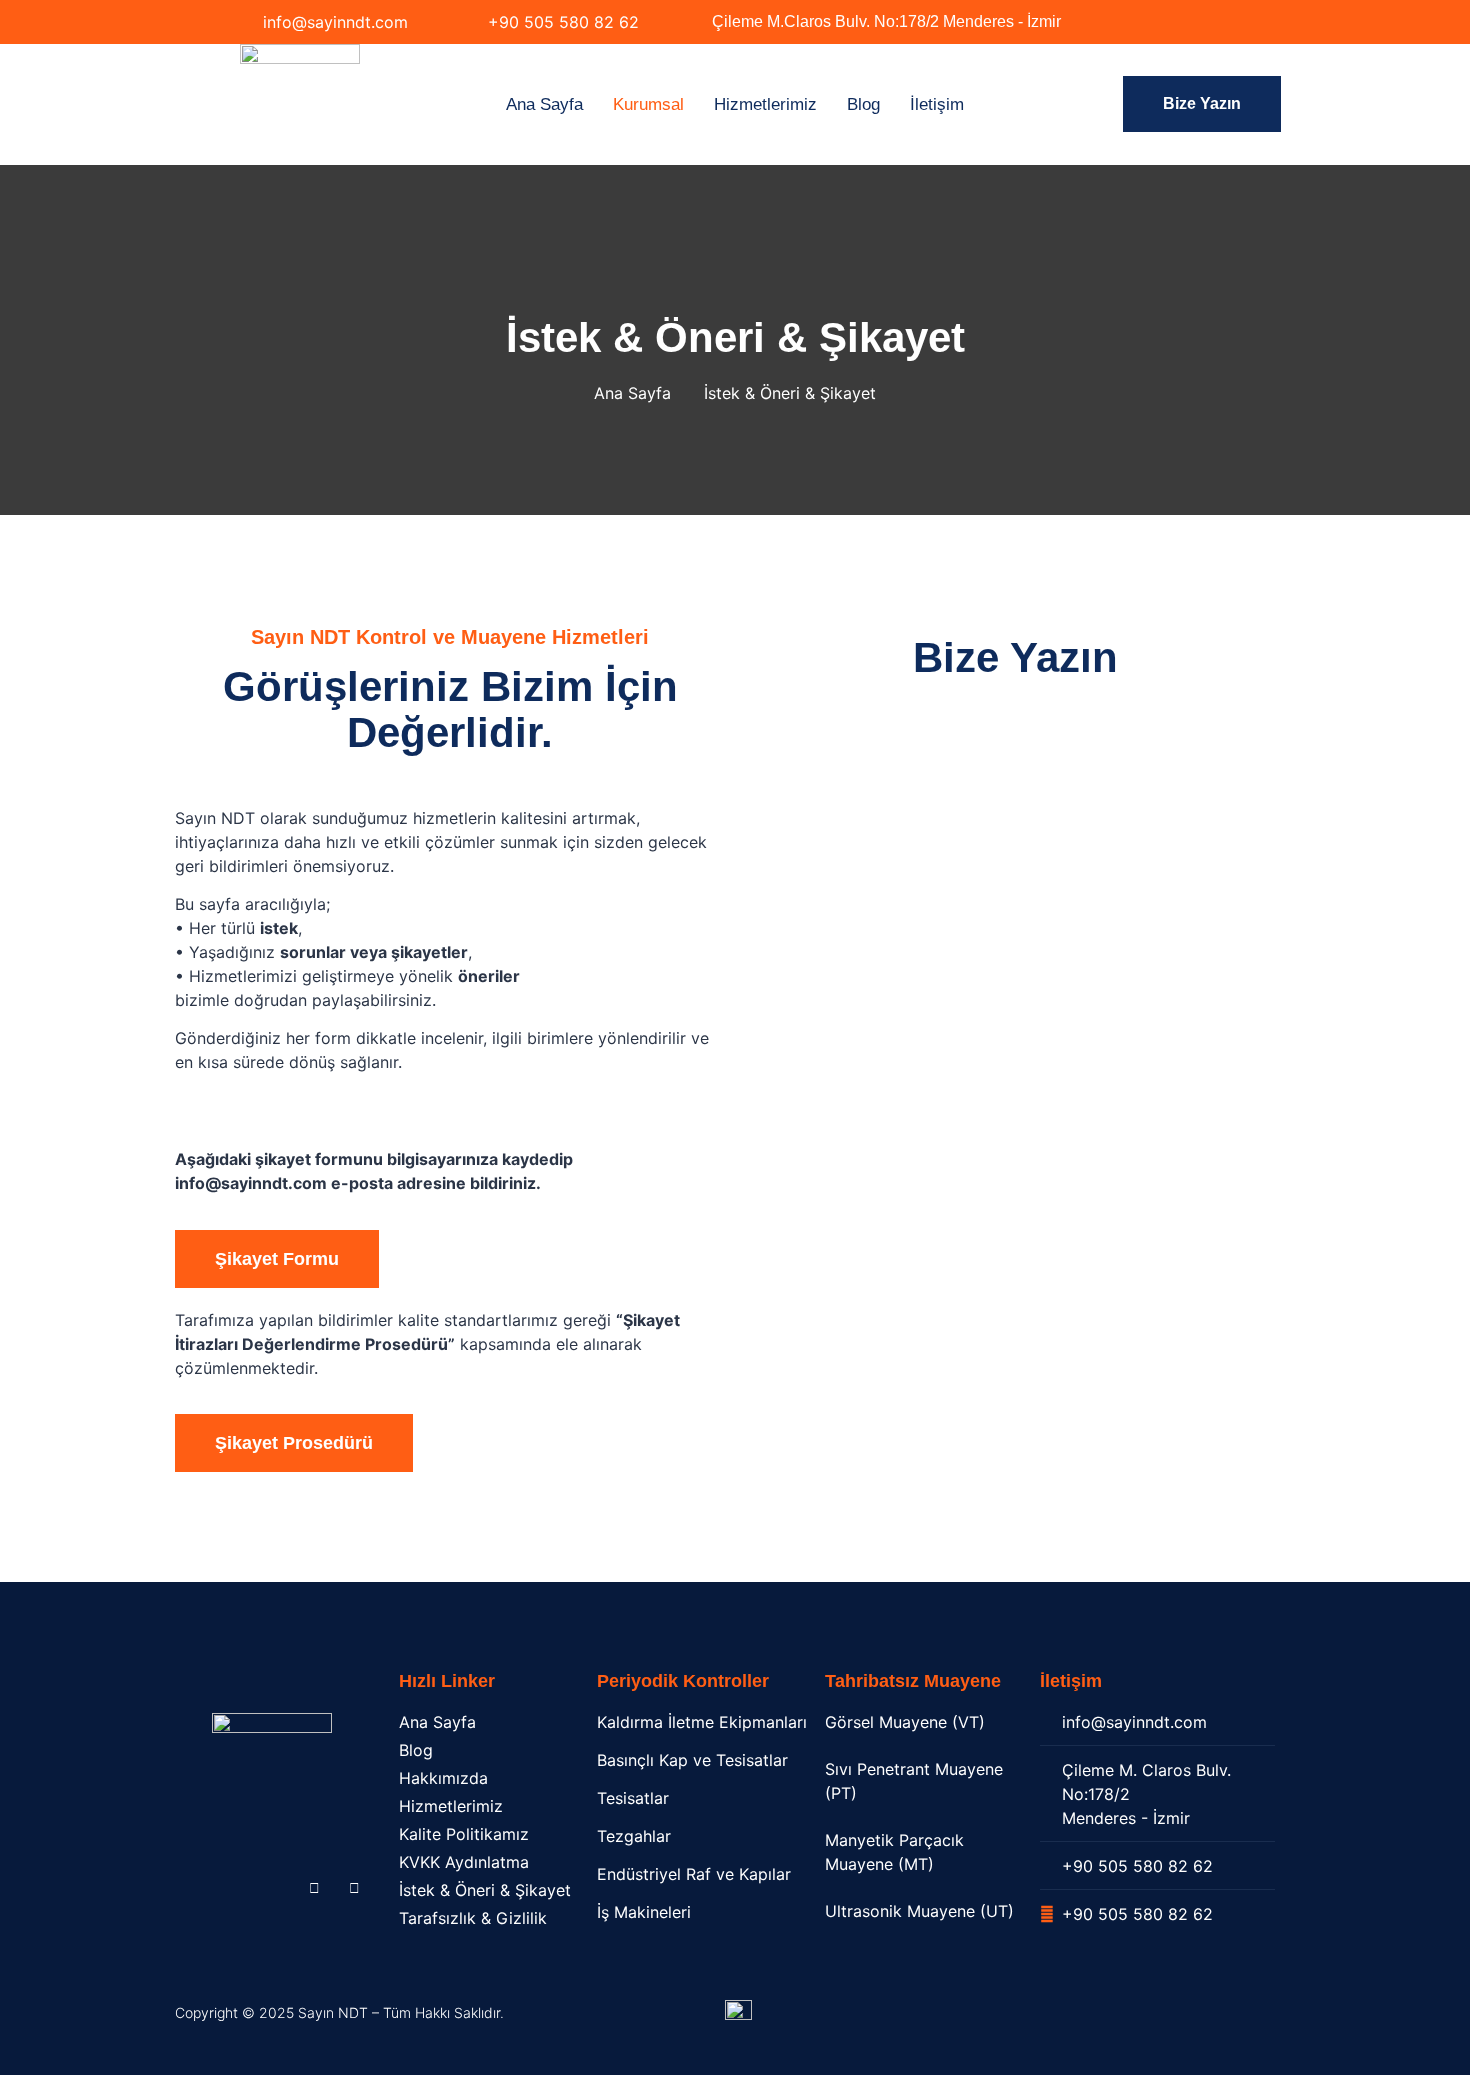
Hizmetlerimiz (765, 104)
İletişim (937, 104)
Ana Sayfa (544, 104)
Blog (863, 104)
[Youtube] (354, 1887)
